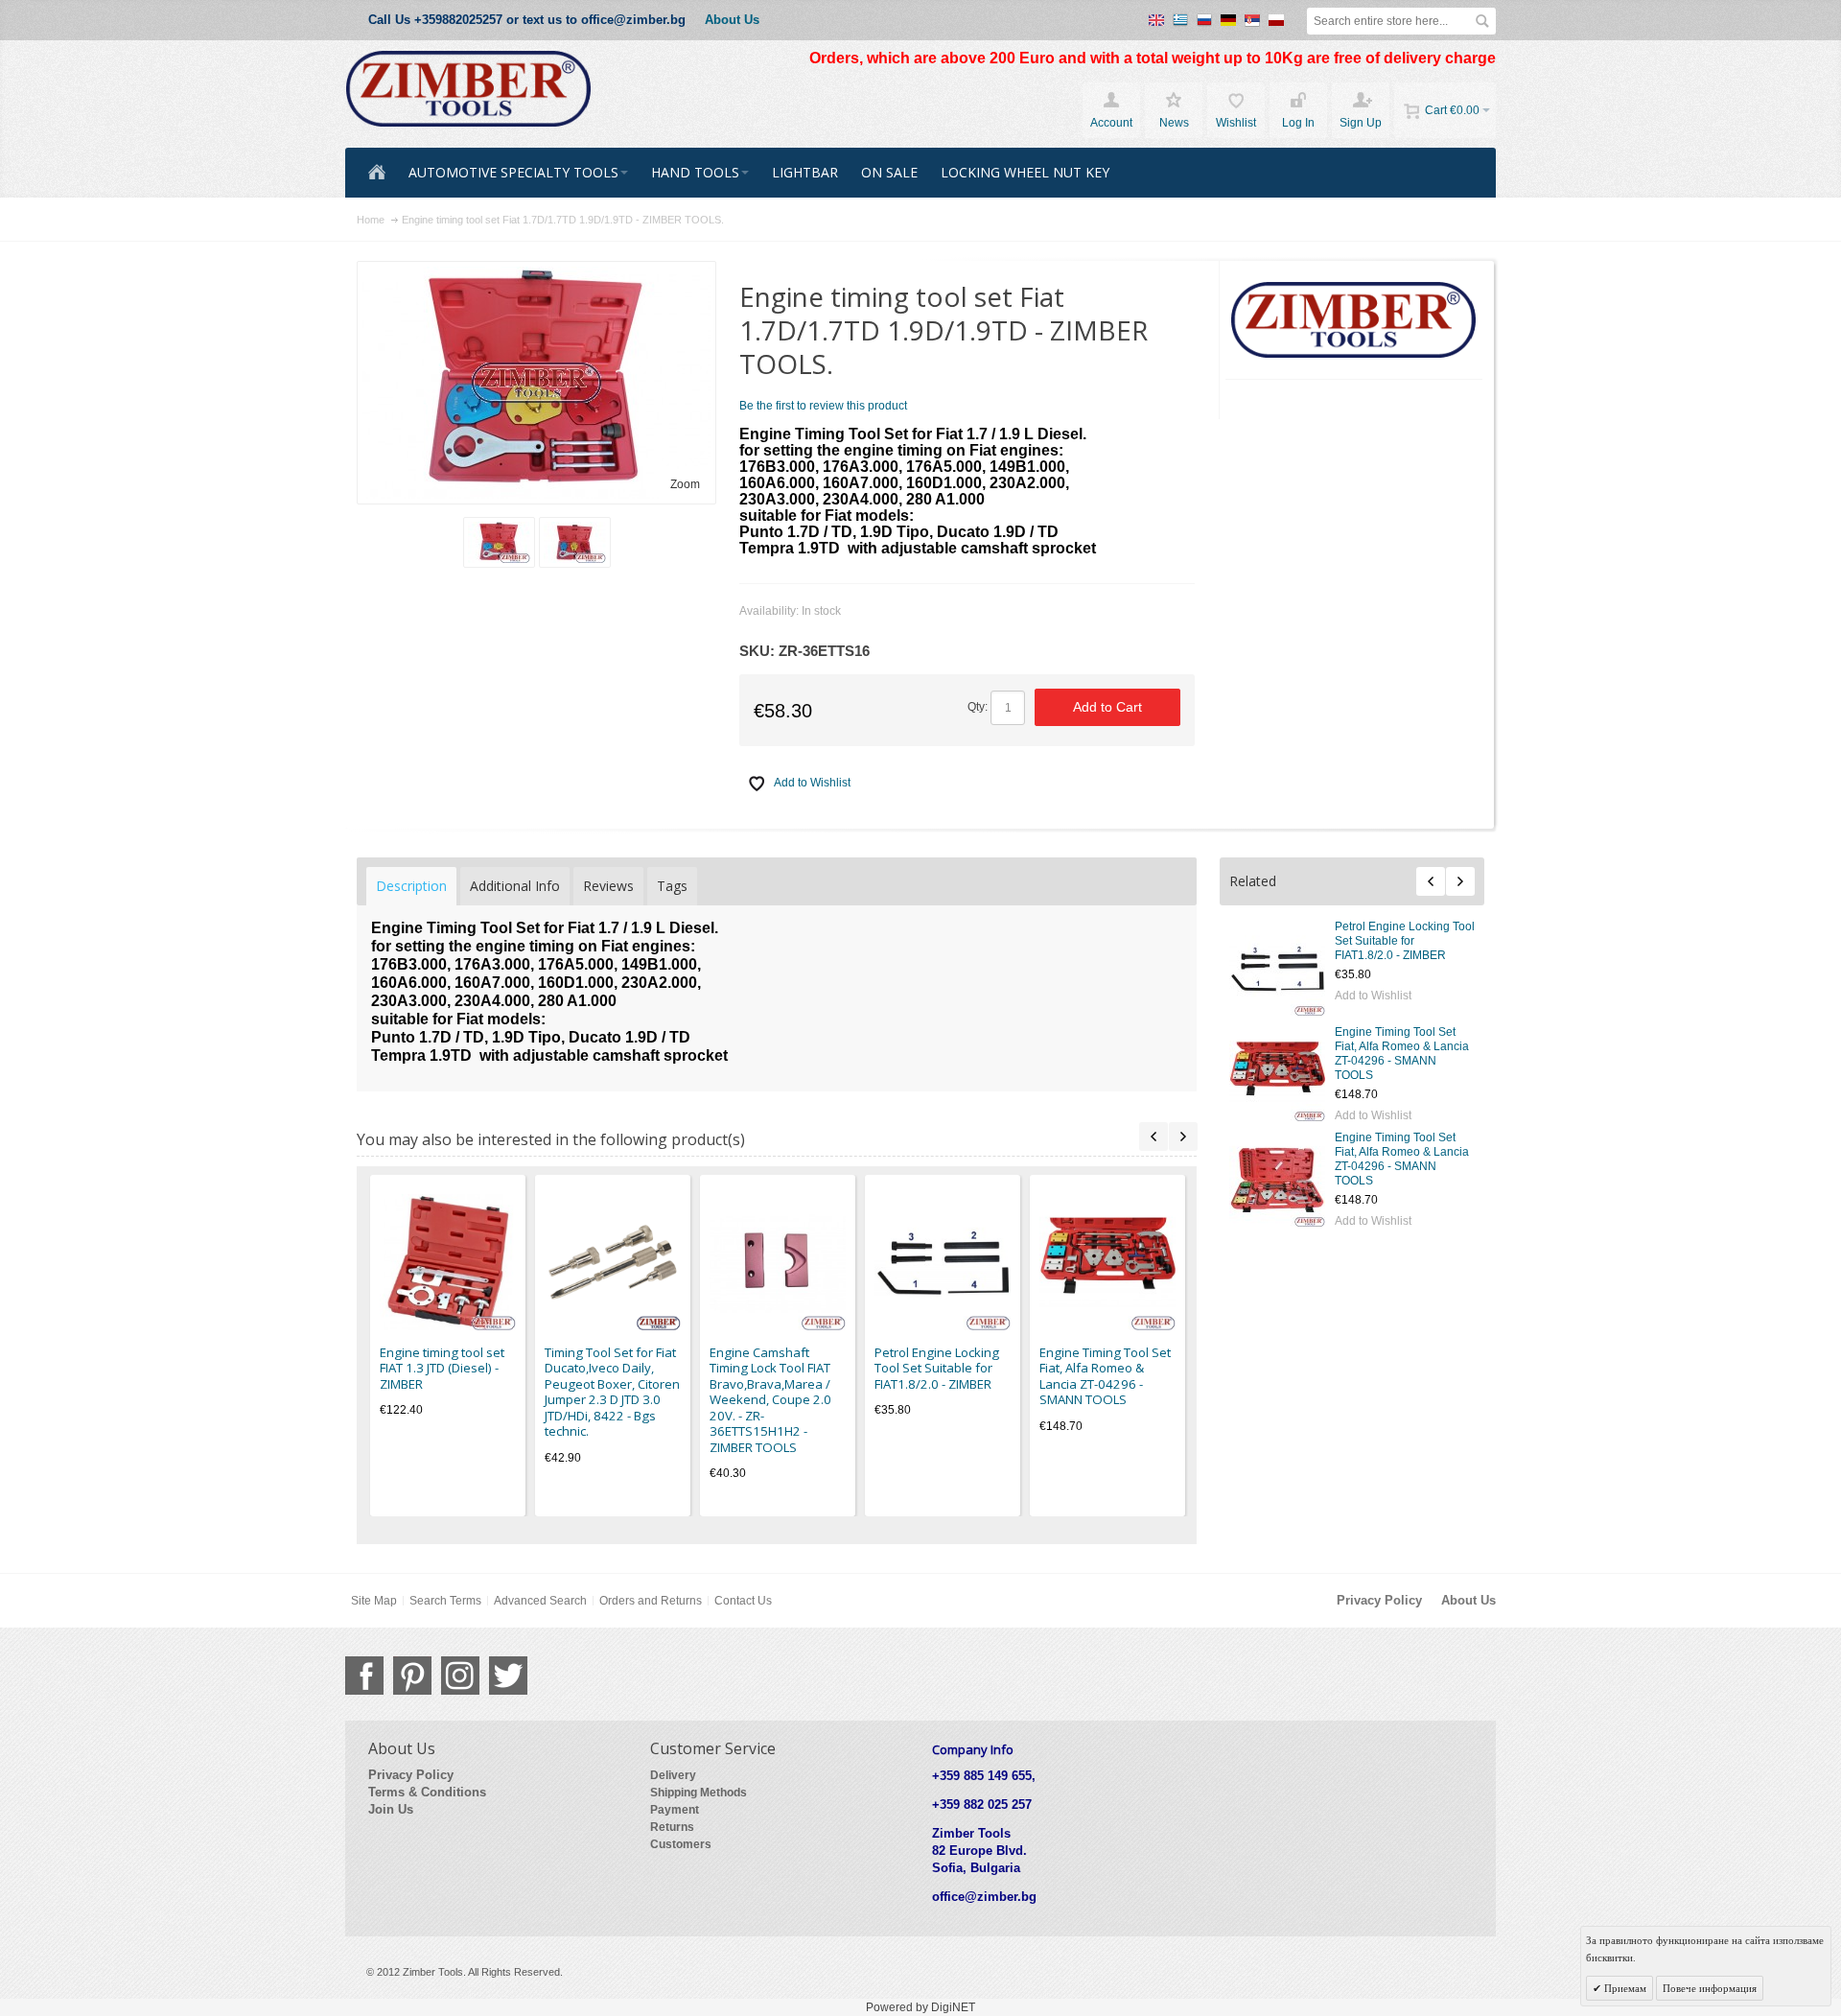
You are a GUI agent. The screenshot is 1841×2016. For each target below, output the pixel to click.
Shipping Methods (699, 1793)
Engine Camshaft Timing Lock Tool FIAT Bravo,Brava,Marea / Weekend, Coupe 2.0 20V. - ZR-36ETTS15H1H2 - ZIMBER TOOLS (770, 1400)
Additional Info (515, 886)
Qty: (978, 707)
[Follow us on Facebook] (364, 1676)
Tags (672, 886)
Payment (675, 1810)
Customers (681, 1844)
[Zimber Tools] (468, 89)
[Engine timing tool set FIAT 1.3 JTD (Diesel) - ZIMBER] (448, 1262)
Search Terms (445, 1601)
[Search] (1482, 21)
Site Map (374, 1601)
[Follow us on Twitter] (508, 1676)
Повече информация (1710, 1988)
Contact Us (743, 1601)
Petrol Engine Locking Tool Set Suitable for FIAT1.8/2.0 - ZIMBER (1405, 941)
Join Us (391, 1809)
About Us (732, 20)
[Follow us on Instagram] (460, 1676)
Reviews (608, 886)
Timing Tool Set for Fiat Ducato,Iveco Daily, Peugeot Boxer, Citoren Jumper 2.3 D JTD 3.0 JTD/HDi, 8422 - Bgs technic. (612, 1392)
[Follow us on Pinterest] (412, 1676)
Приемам (1624, 1988)
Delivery (673, 1775)
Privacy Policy (1379, 1600)
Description (411, 886)
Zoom (685, 484)
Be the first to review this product (823, 406)
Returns (672, 1827)
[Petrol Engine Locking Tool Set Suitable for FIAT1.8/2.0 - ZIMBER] (1277, 968)
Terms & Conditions (427, 1792)
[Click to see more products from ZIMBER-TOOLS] (1354, 320)
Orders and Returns (651, 1601)
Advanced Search (540, 1601)
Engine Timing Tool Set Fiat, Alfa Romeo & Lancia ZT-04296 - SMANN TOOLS (1402, 1054)
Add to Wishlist (1373, 996)
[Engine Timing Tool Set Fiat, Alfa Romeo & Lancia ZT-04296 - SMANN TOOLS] (1277, 1073)
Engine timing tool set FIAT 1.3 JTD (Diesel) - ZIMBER (442, 1368)
